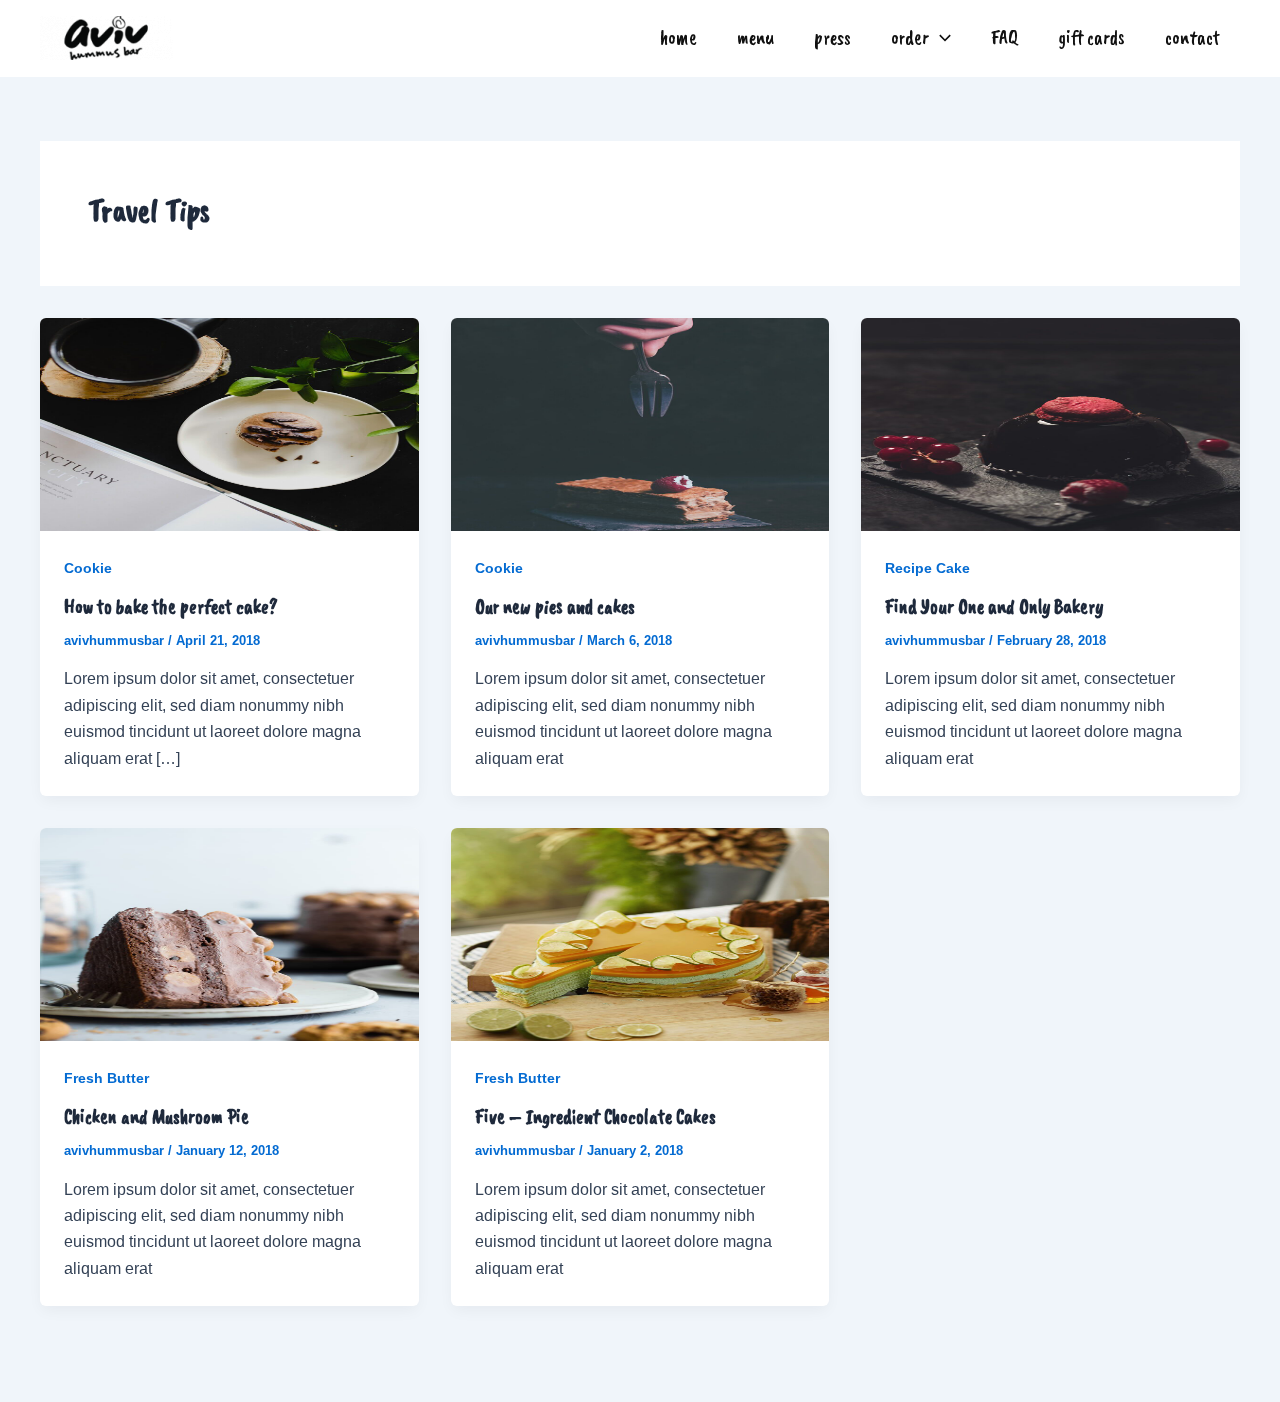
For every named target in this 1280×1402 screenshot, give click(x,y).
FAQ (1004, 37)
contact (1192, 37)
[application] (940, 38)
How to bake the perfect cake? (171, 606)
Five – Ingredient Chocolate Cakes (595, 1116)
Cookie (88, 568)
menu (755, 37)
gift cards (1091, 37)
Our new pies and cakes (555, 606)
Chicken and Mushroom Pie (156, 1116)
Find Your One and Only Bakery (994, 606)
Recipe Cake (927, 568)
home (678, 37)
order (910, 37)
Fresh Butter (106, 1078)
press (832, 37)
